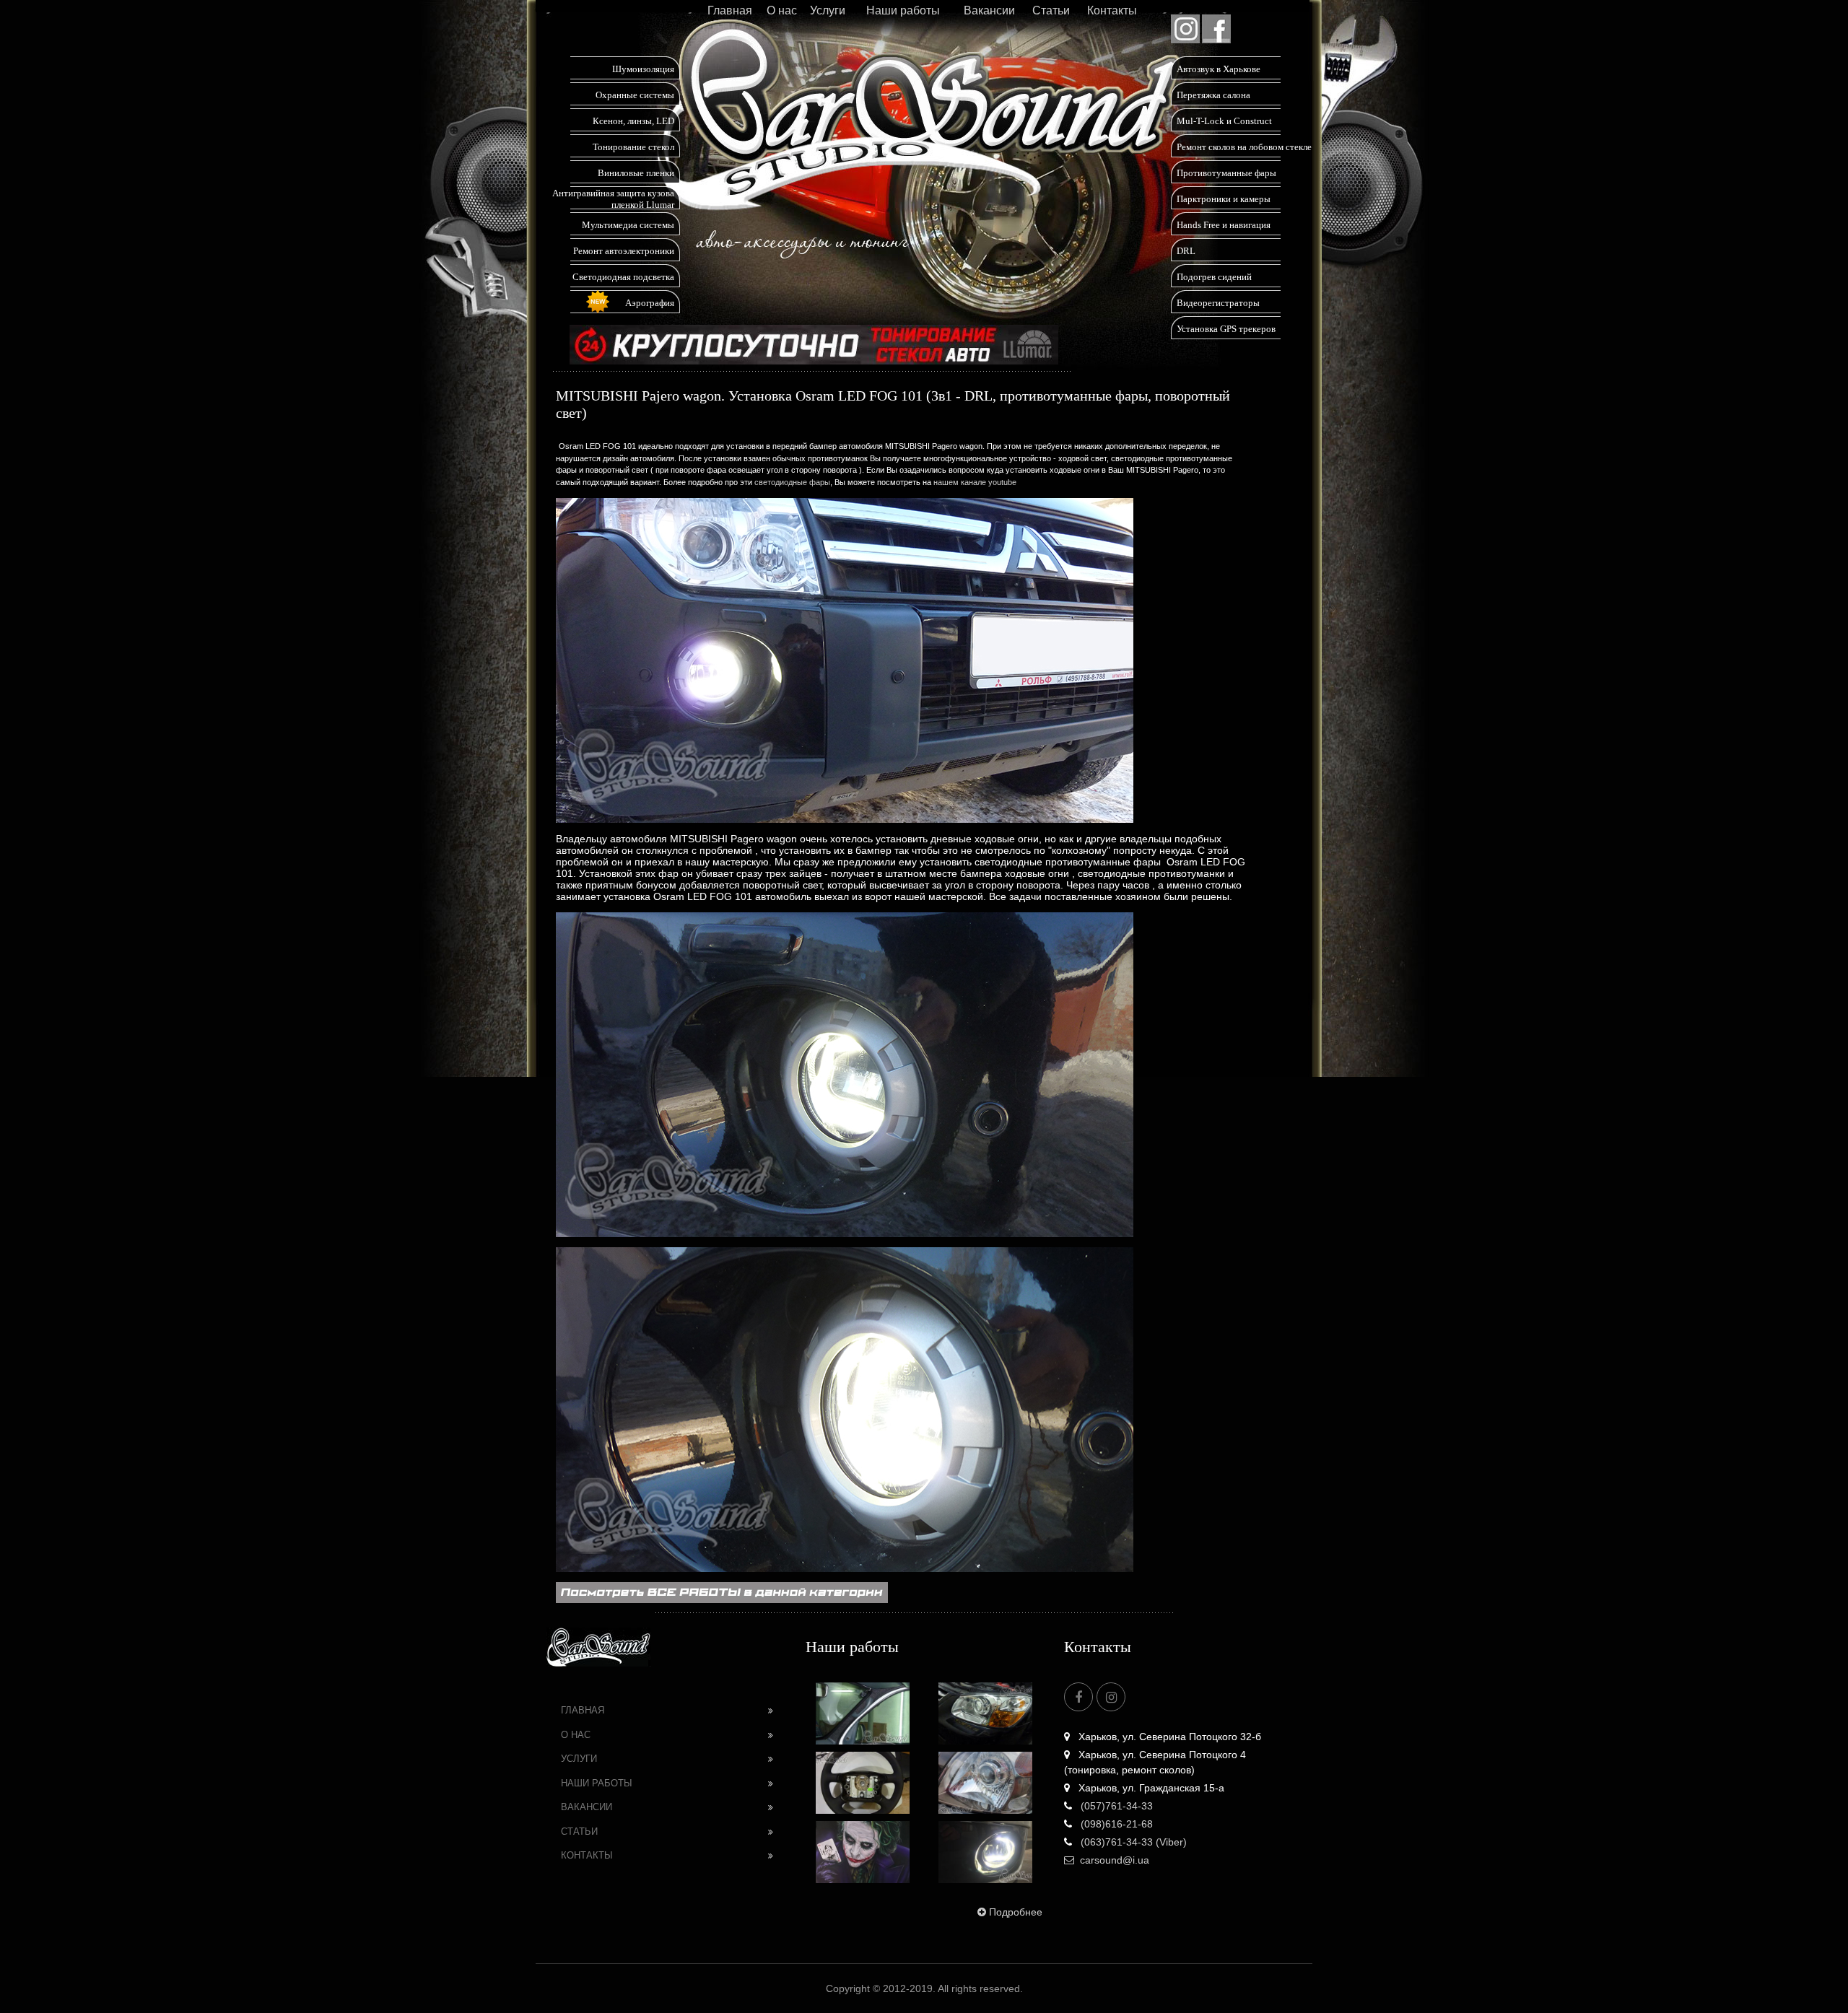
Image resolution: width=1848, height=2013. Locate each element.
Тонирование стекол (633, 147)
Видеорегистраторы (1218, 303)
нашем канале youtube (975, 482)
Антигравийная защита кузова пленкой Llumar (613, 199)
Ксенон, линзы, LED (633, 121)
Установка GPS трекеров (1226, 329)
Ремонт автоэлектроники (624, 251)
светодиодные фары (792, 482)
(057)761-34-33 (1115, 1806)
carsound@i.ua (1115, 1860)
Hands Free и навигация (1224, 225)
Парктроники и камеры (1224, 199)
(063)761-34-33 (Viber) (1132, 1842)
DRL (1186, 251)
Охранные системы (635, 95)
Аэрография (650, 303)
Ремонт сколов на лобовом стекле (1244, 147)
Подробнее (1016, 1912)
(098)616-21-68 (1115, 1824)
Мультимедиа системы (628, 225)
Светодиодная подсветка (623, 277)
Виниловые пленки (636, 173)
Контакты (1112, 10)
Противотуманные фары (1226, 173)
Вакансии (989, 10)
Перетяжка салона (1213, 95)
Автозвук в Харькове (1219, 69)
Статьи (1051, 10)
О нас (782, 10)
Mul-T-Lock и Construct (1224, 121)
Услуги (828, 10)
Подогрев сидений (1214, 277)
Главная (730, 10)
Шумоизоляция (643, 69)
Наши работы (903, 10)
